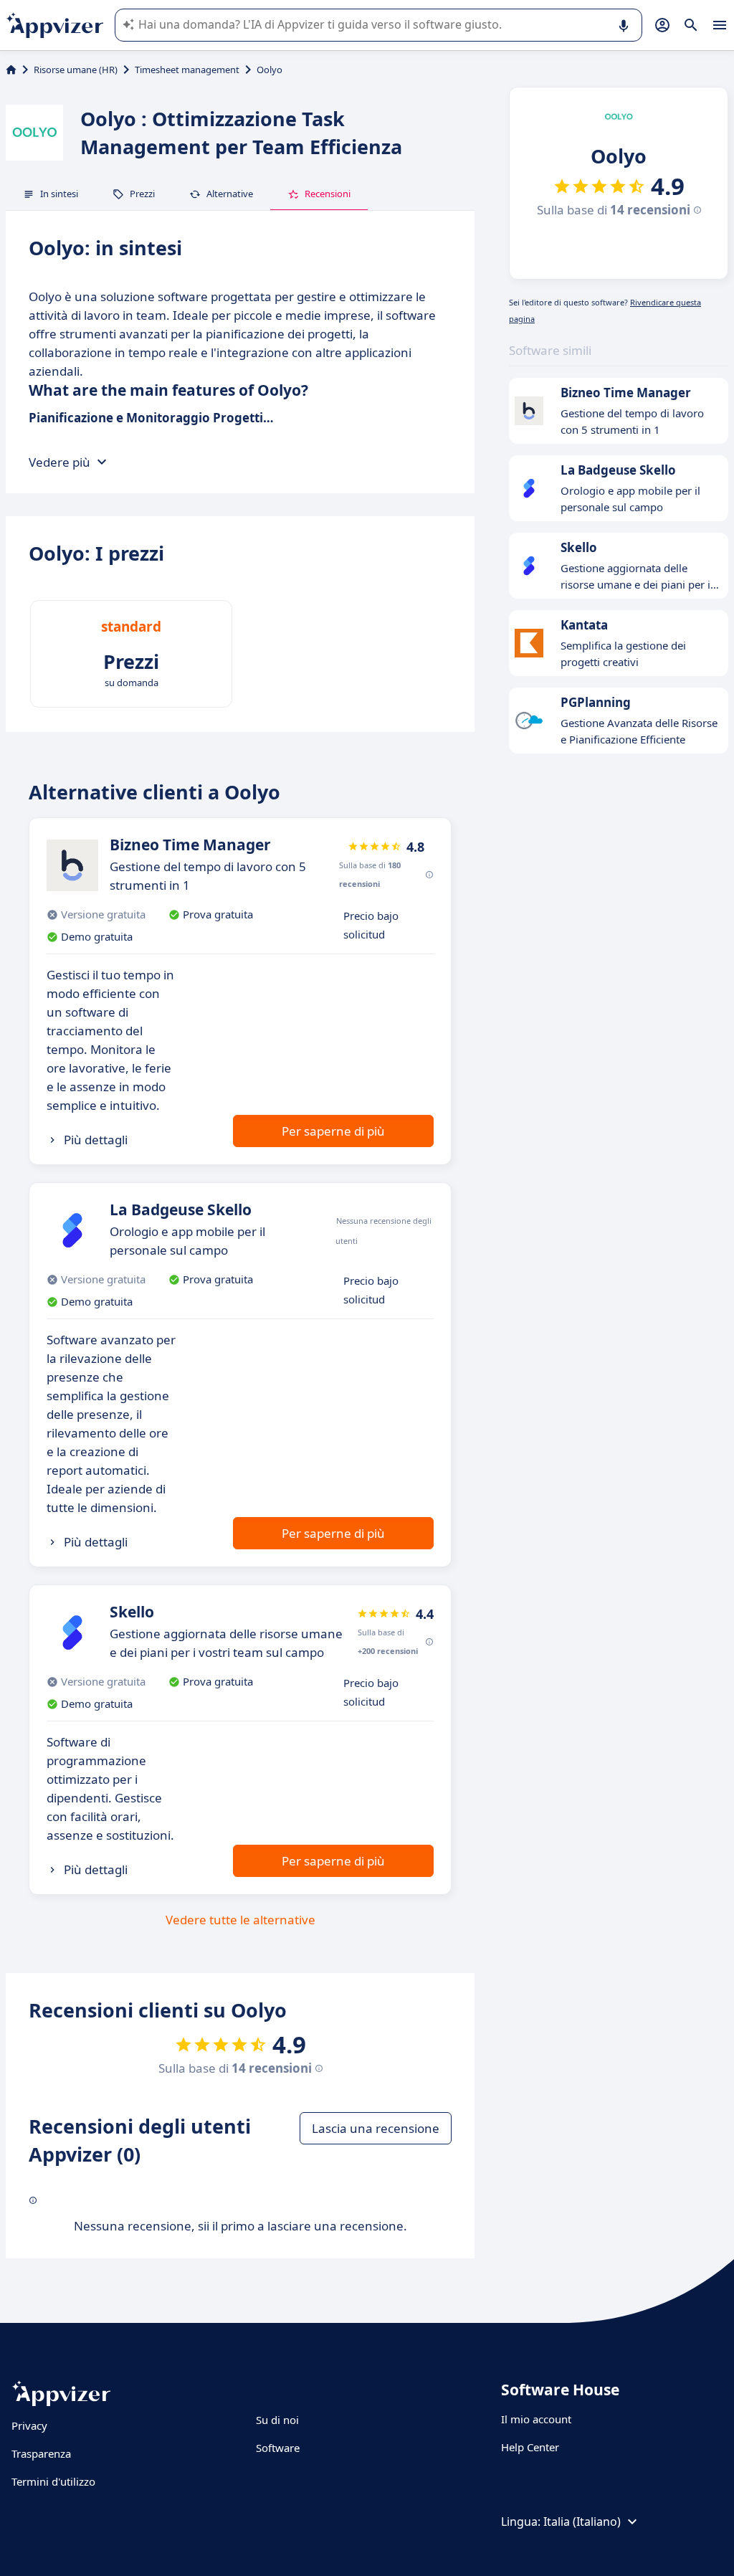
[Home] (11, 70)
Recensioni (328, 194)
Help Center (530, 2447)
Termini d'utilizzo (53, 2481)
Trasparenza (41, 2453)
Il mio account (536, 2419)
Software (278, 2448)
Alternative (230, 194)
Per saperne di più (333, 1131)
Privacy (29, 2425)
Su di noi (277, 2420)
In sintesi (59, 194)
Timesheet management (187, 70)
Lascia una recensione (376, 2128)
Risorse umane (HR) (76, 70)
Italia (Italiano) (582, 2522)
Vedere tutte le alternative (240, 1920)
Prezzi (142, 194)
